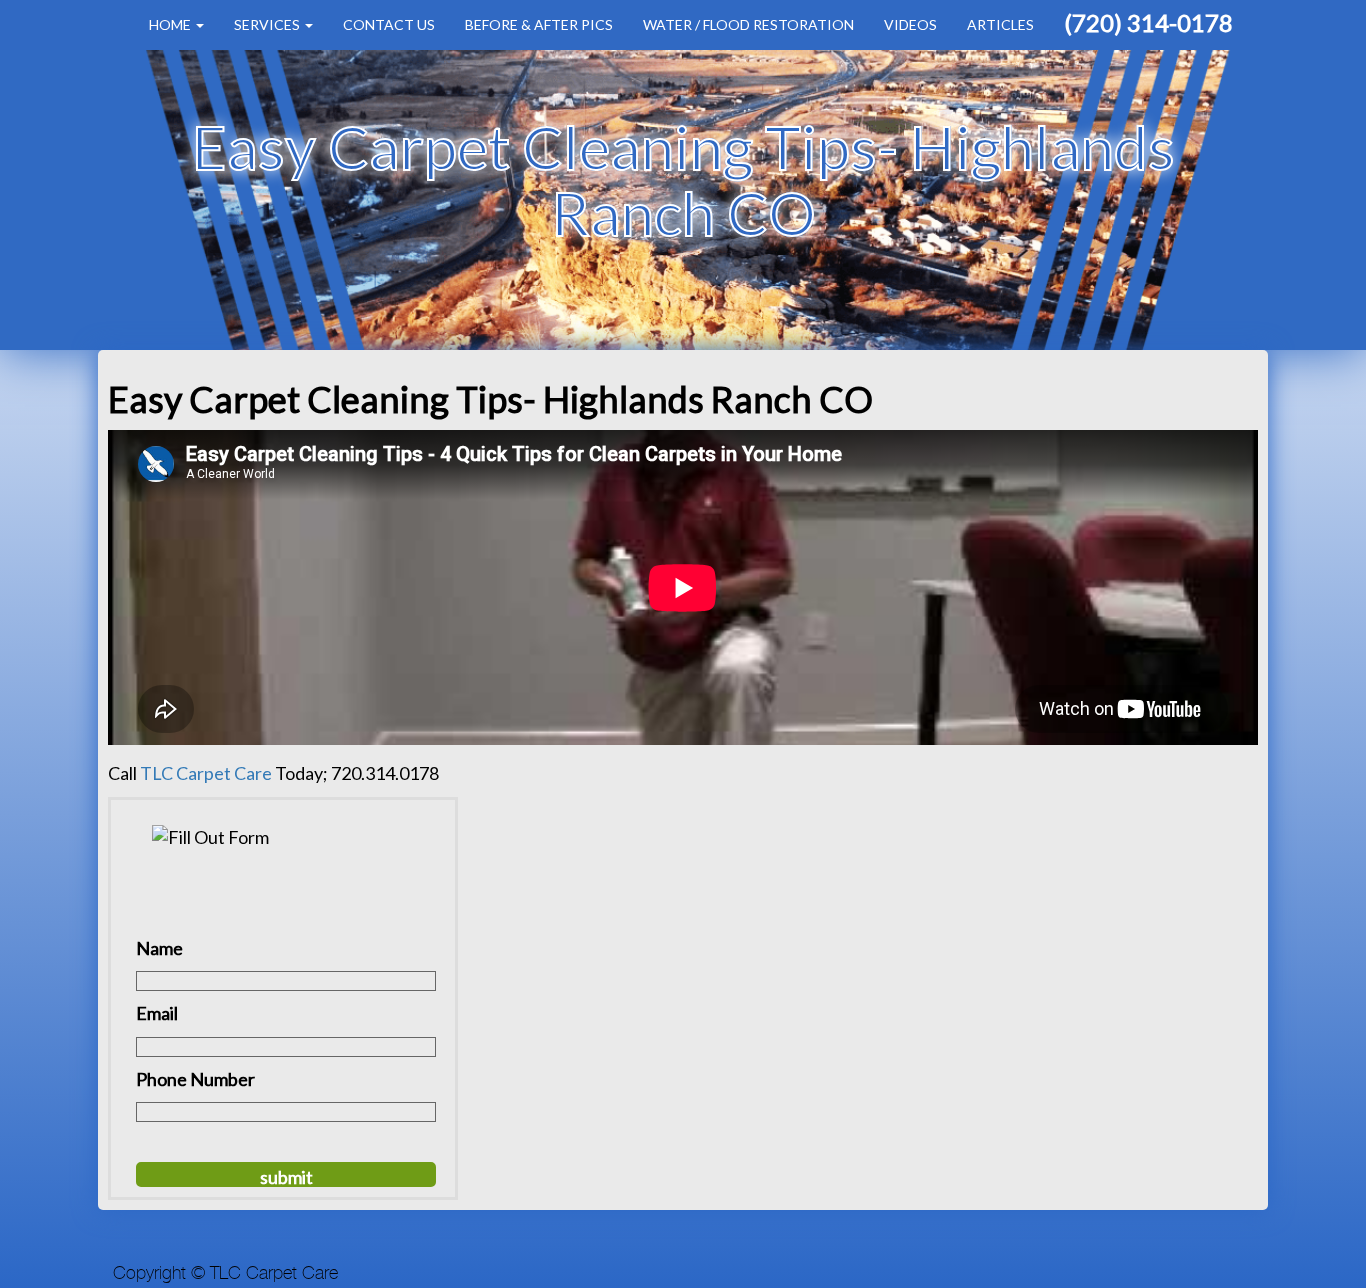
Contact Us (389, 24)
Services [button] (268, 24)
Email (157, 1013)
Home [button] (171, 24)
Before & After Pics (539, 24)
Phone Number (195, 1079)
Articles (1000, 24)
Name (159, 948)
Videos (910, 24)
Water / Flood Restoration (748, 24)
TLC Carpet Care (206, 773)
